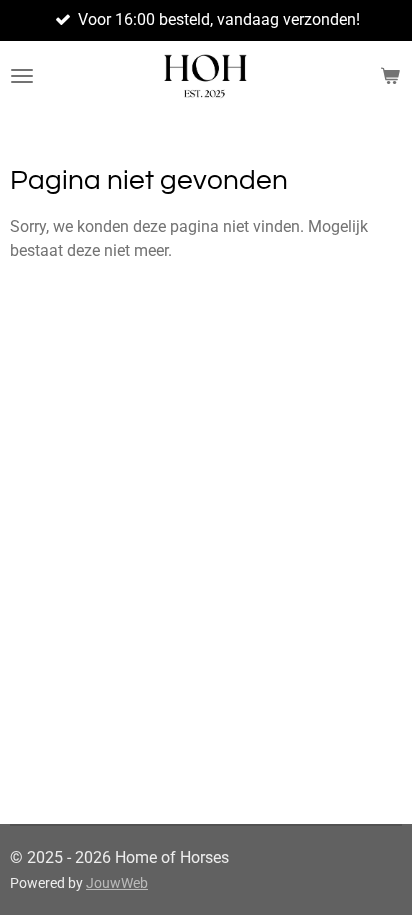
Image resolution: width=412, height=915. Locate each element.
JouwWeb (117, 883)
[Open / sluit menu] (22, 76)
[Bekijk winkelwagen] (390, 76)
